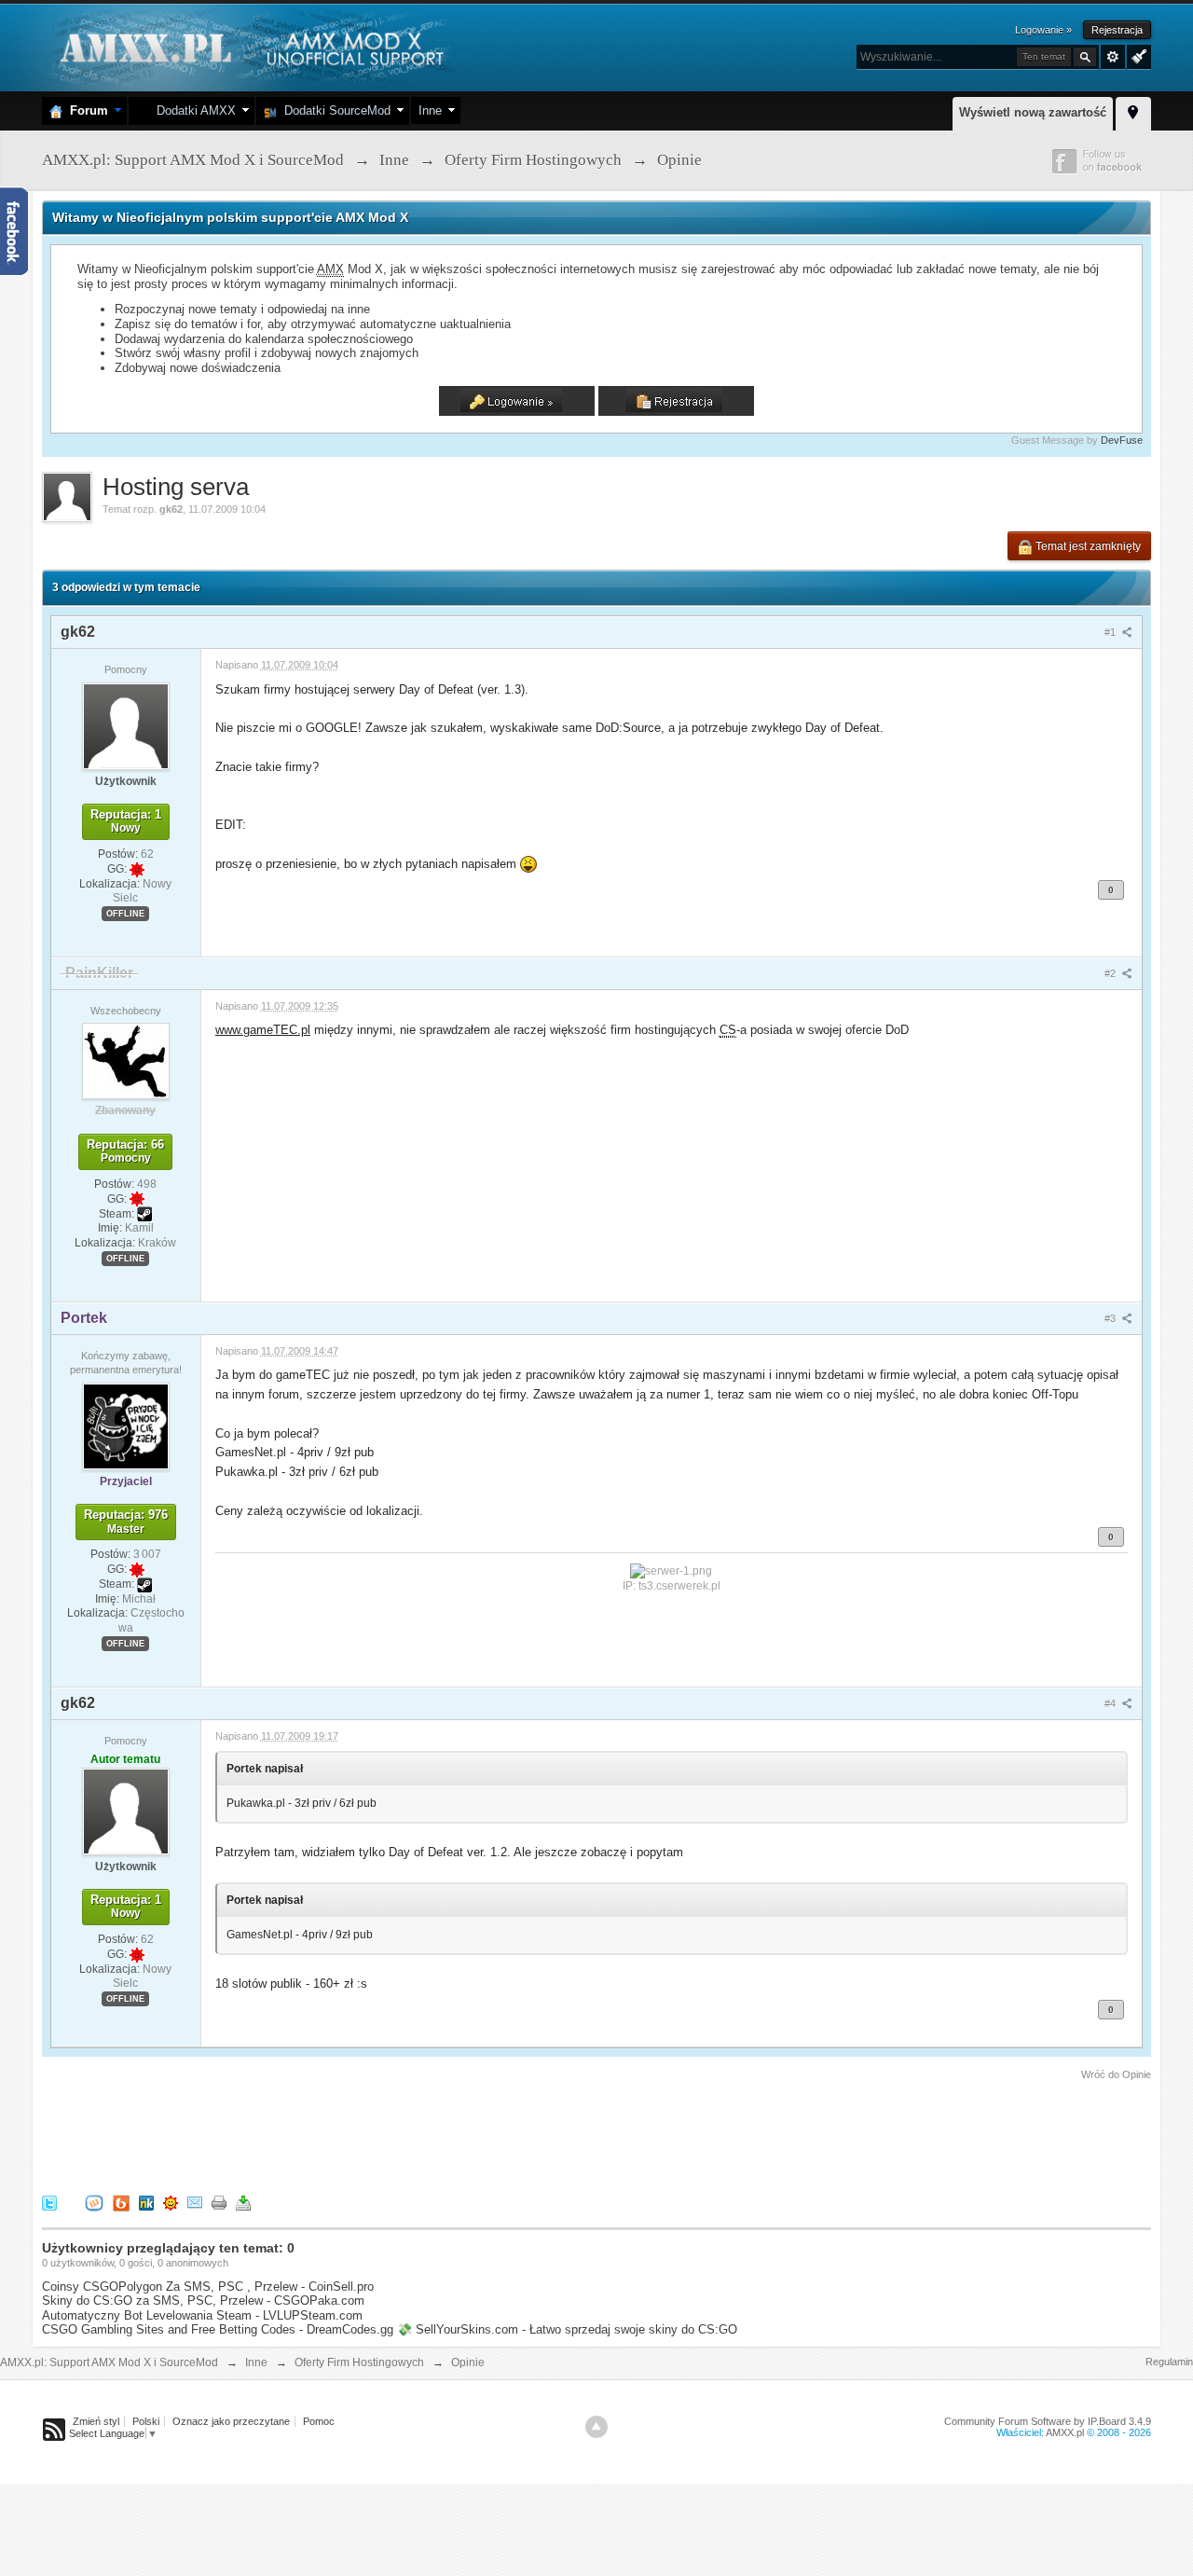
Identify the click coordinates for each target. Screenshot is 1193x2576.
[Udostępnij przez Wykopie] (94, 2202)
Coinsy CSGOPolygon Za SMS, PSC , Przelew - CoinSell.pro (208, 2287)
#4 (1111, 1703)
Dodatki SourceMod (334, 110)
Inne (430, 110)
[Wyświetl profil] (126, 725)
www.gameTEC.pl (263, 1030)
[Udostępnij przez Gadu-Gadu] (171, 2202)
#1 (1111, 632)
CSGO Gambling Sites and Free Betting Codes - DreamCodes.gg (218, 2329)
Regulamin (1169, 2362)
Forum (85, 110)
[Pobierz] (243, 2202)
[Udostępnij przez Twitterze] (49, 2202)
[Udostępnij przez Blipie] (121, 2202)
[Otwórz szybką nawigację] (1133, 111)
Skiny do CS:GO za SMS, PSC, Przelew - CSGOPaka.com (203, 2300)
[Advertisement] (381, 2134)
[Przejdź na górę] (596, 2427)
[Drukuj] (219, 2202)
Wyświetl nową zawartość (1033, 112)
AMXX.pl (1065, 2432)
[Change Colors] (1137, 55)
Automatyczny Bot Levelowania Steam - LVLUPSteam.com (202, 2315)
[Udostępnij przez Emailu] (195, 2202)
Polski (146, 2421)
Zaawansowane (1113, 57)
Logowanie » (1043, 30)
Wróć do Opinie (1116, 2074)
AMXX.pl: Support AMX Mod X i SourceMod (109, 2362)
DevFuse (1122, 440)
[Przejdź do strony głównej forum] (249, 46)
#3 (1111, 1318)
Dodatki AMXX (192, 110)
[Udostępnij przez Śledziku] (146, 2202)
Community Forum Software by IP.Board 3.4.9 (1048, 2421)
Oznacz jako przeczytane (231, 2421)
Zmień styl (96, 2421)
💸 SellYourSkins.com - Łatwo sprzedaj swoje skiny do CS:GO (567, 2329)
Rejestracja (1117, 30)
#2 (1111, 973)
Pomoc (319, 2421)
